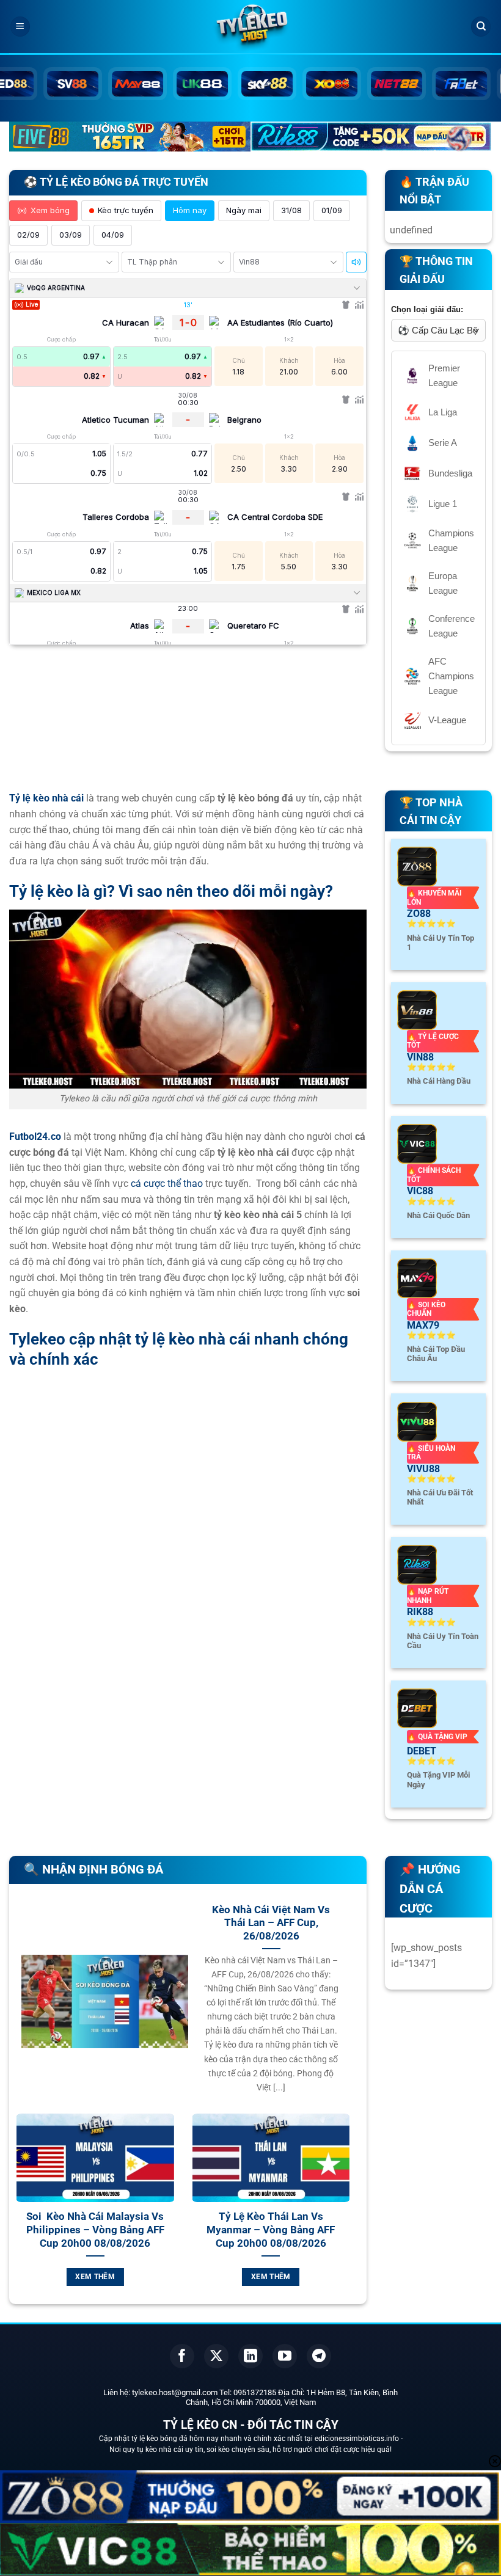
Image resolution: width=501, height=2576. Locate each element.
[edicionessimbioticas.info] (250, 27)
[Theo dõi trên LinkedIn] (250, 2356)
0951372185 (255, 2392)
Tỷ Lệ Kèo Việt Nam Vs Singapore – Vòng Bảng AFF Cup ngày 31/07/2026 (111, 2230)
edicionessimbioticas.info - (359, 2439)
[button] (20, 27)
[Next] (357, 2214)
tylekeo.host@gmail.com (175, 2392)
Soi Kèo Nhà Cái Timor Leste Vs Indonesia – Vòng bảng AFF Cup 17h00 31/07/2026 (287, 2230)
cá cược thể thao (167, 1184)
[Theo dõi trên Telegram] (319, 2356)
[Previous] (19, 2214)
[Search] (481, 27)
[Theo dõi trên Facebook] (182, 2356)
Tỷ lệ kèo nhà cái (46, 798)
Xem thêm (112, 2277)
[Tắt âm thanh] (356, 262)
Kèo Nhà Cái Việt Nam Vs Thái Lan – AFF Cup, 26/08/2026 (271, 1923)
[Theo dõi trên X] (216, 2356)
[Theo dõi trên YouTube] (285, 2356)
